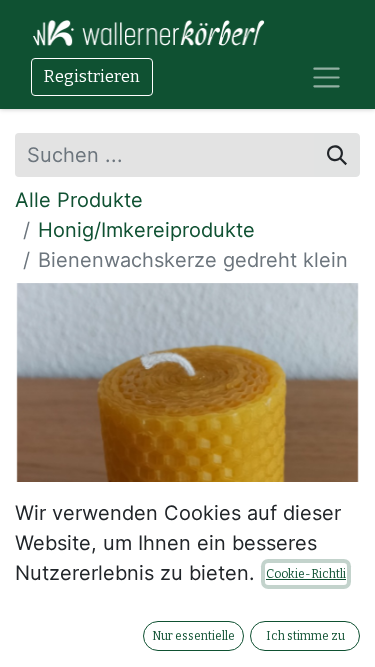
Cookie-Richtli (306, 574)
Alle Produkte (79, 200)
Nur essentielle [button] (193, 636)
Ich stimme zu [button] (305, 636)
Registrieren (92, 76)
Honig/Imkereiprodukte (146, 230)
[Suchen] (337, 155)
